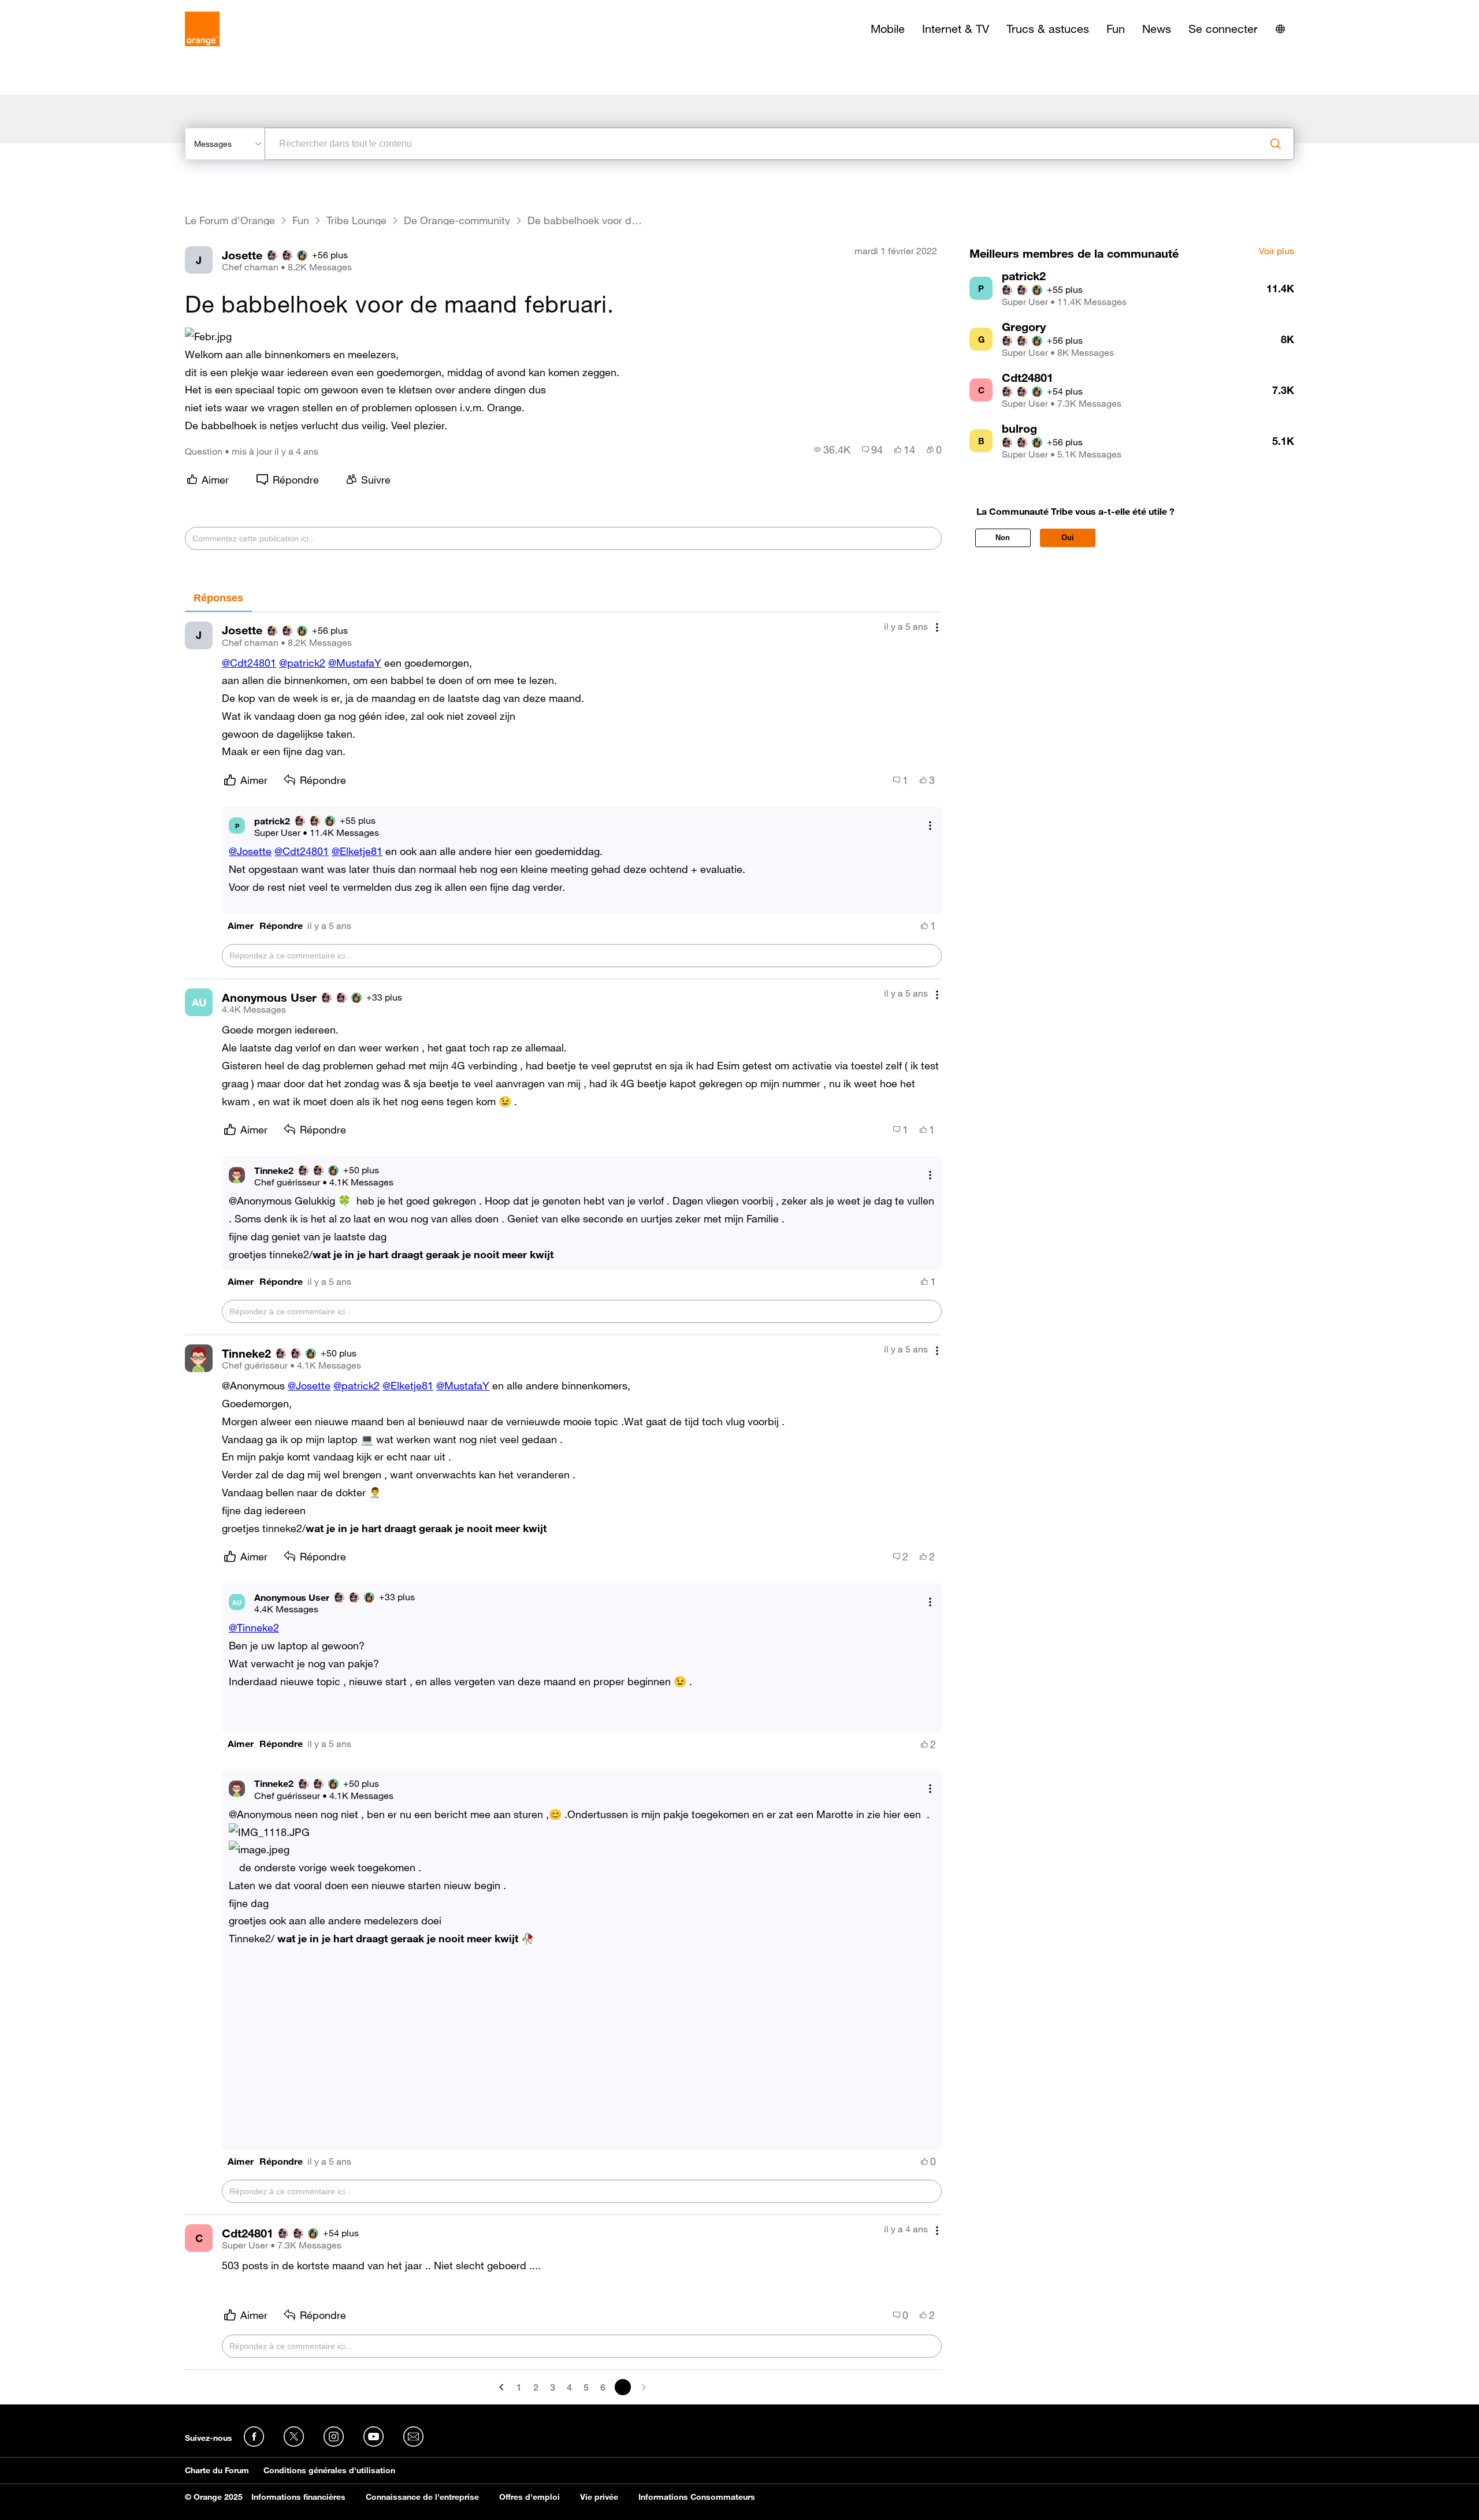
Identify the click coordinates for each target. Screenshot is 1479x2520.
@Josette (250, 851)
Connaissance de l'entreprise (422, 2497)
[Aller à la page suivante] (642, 2387)
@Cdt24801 (249, 663)
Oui (1068, 538)
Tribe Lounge (356, 220)
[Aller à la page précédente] (503, 2387)
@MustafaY (355, 663)
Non (1003, 538)
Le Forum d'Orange (230, 220)
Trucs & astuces (1048, 29)
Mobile (888, 29)
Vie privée (599, 2497)
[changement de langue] (1280, 29)
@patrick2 (302, 663)
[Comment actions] (937, 628)
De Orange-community (457, 220)
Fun (1116, 29)
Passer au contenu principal (62, 9)
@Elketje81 (357, 851)
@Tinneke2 (254, 1627)
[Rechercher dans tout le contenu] (1276, 144)
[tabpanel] (563, 1504)
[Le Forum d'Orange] (202, 29)
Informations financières (298, 2497)
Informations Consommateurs (697, 2497)
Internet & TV (956, 29)
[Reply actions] (930, 826)
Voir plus (1277, 251)
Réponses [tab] (218, 598)
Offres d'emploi (529, 2497)
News (1157, 29)
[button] (241, 926)
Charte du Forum (217, 2470)
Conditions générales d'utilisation (329, 2470)
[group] (832, 449)
